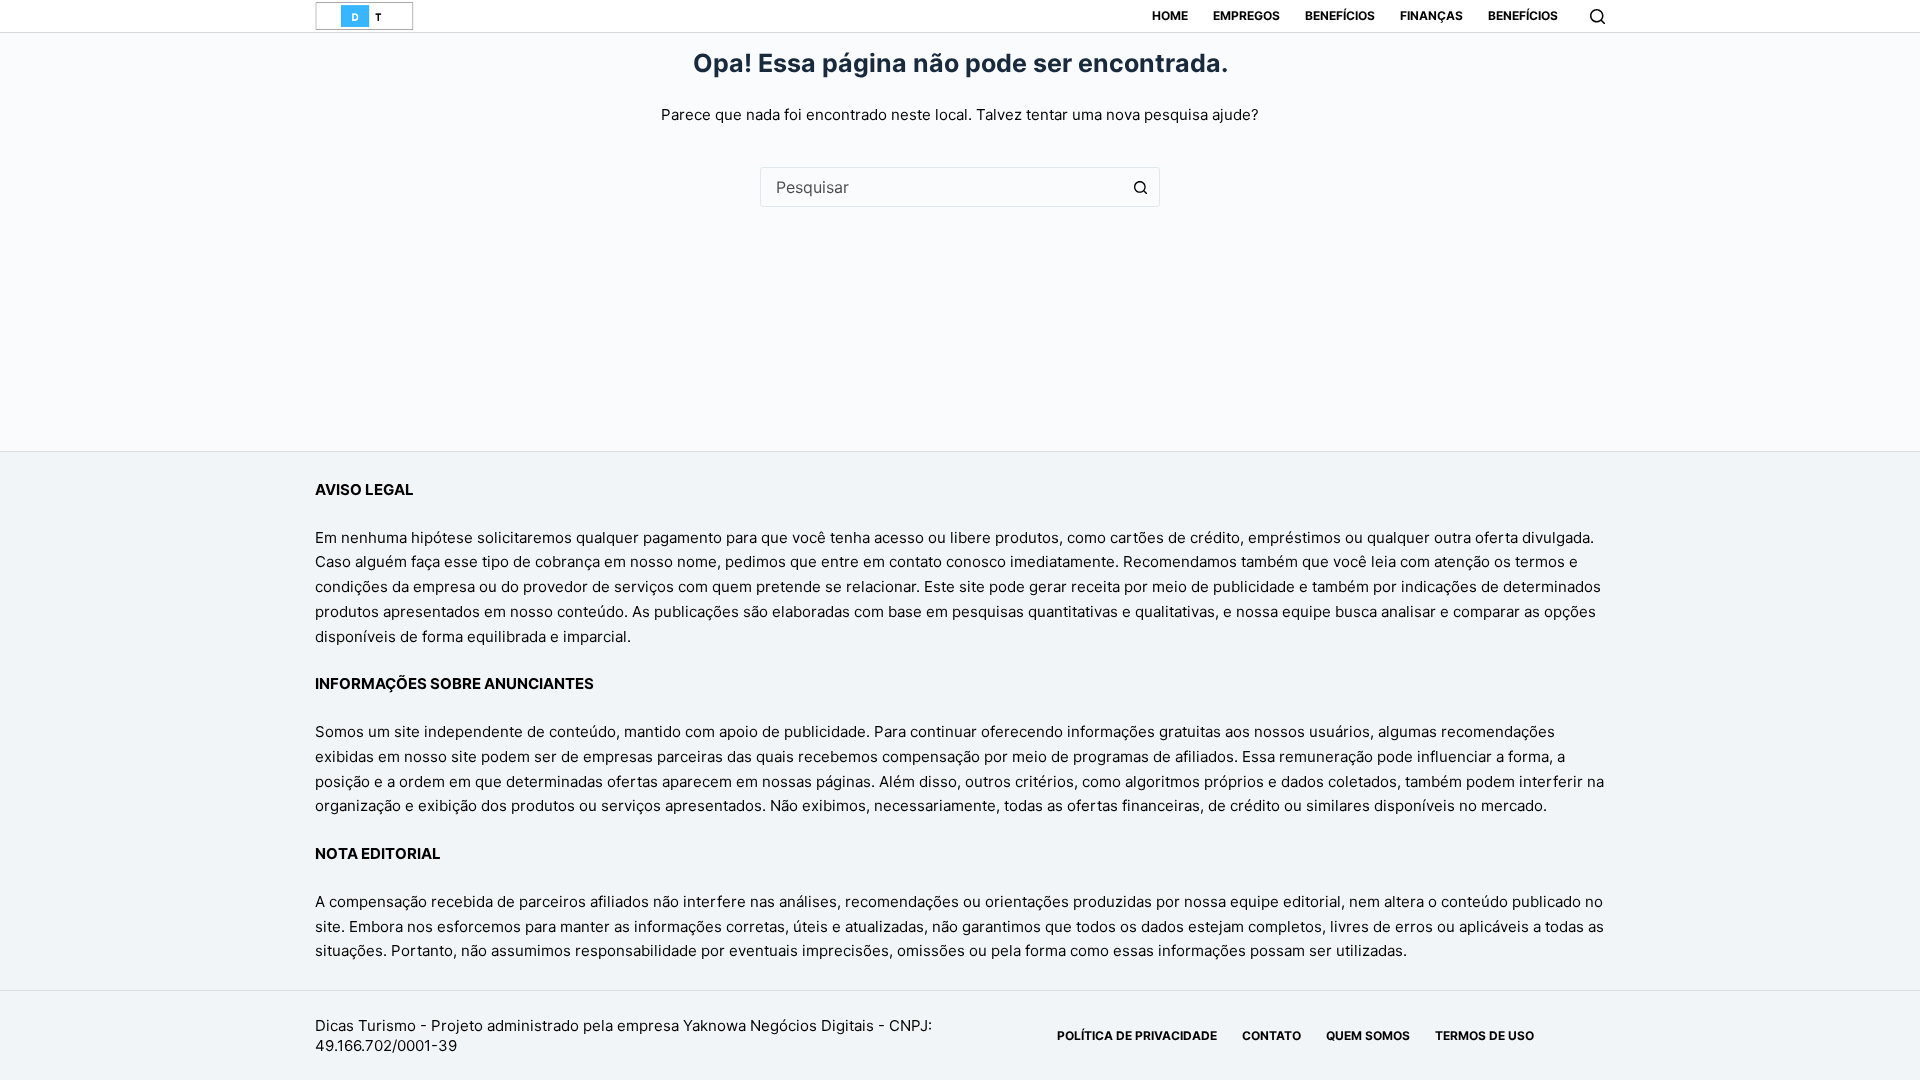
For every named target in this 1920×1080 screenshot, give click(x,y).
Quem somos (1368, 1035)
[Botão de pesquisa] (1140, 187)
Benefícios (1340, 15)
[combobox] (941, 187)
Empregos (1246, 15)
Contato (1271, 1035)
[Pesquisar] (1597, 16)
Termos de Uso (1484, 1035)
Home (1170, 15)
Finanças (1431, 15)
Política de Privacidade (1137, 1035)
